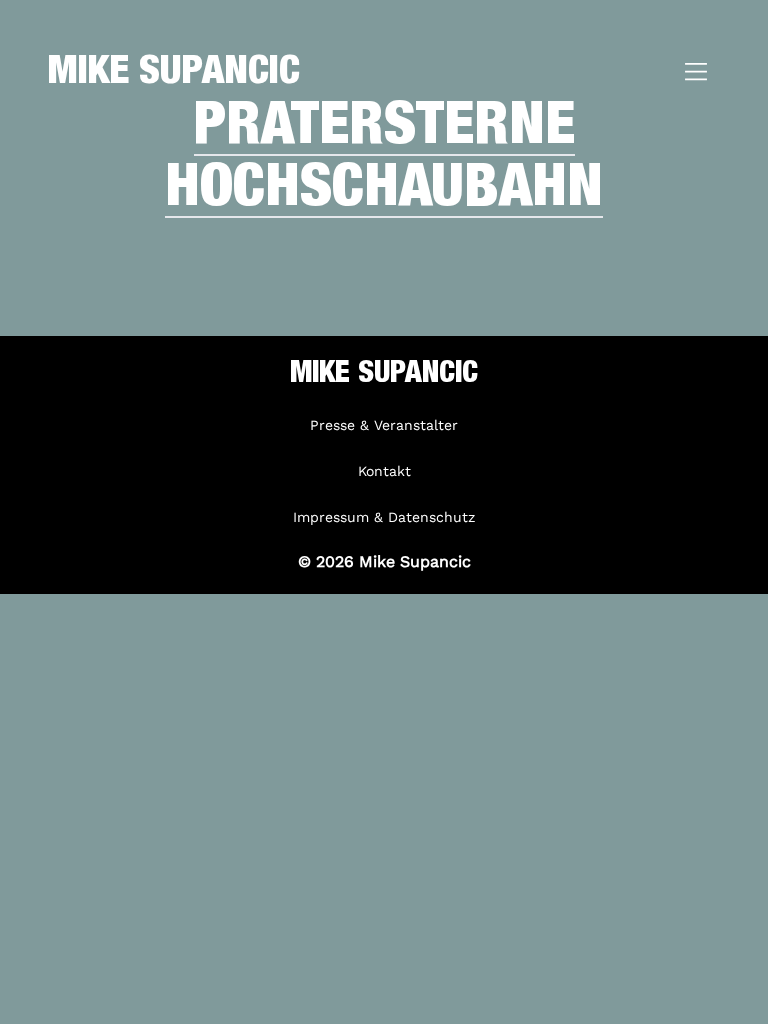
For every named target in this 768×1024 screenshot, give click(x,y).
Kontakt (384, 471)
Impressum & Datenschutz (384, 517)
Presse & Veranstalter (384, 425)
